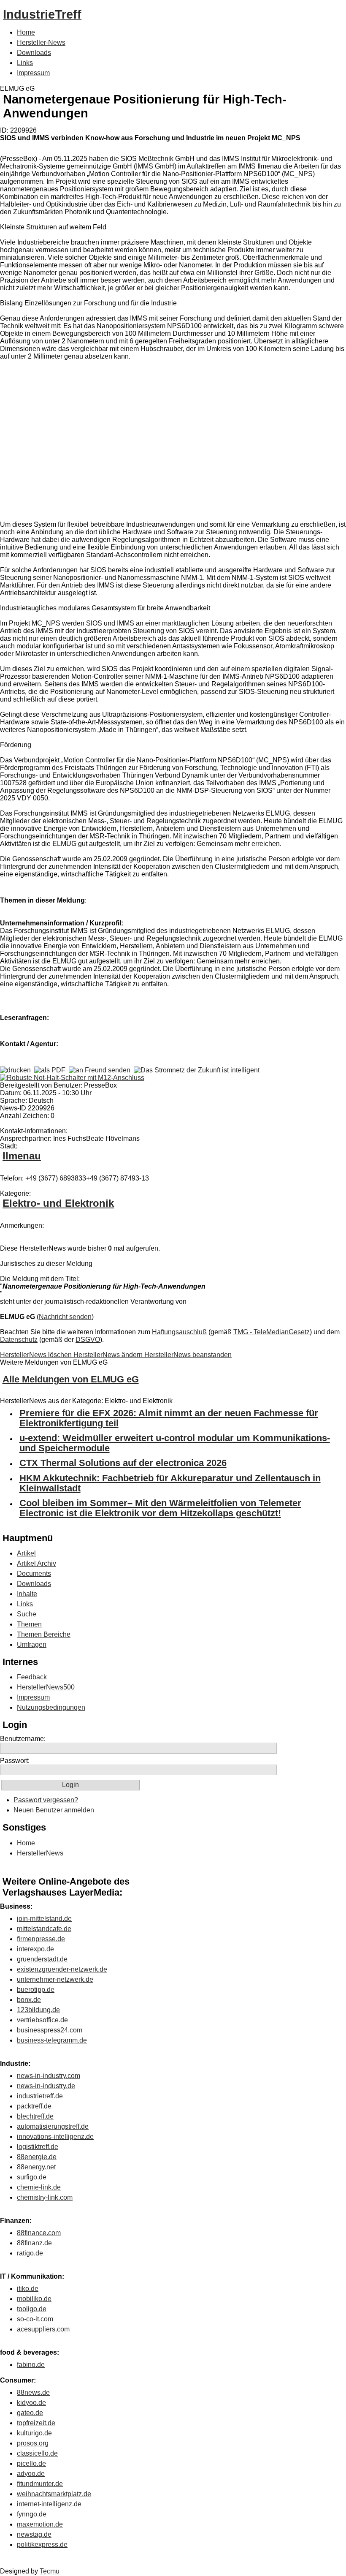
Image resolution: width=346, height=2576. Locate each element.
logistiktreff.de (38, 2147)
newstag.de (34, 2534)
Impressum (33, 73)
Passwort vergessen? (46, 1800)
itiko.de (28, 2289)
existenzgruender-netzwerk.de (62, 1969)
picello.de (31, 2463)
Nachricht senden (65, 1317)
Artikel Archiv (36, 1563)
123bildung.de (38, 2010)
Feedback (32, 1677)
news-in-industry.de (46, 2086)
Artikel (26, 1553)
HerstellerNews (40, 1853)
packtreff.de (34, 2106)
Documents (34, 1574)
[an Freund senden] (100, 1070)
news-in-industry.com (49, 2076)
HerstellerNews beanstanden (188, 1355)
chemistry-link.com (45, 2197)
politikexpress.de (42, 2545)
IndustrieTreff (42, 14)
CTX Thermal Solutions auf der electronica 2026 (123, 1463)
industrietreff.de (40, 2096)
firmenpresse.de (41, 1939)
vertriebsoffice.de (42, 2020)
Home (26, 32)
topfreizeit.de (36, 2423)
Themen (29, 1624)
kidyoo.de (31, 2403)
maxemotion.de (40, 2524)
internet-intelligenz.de (49, 2504)
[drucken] (15, 1070)
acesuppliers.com (43, 2329)
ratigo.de (30, 2253)
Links (25, 63)
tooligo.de (32, 2309)
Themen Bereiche (44, 1634)
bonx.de (29, 2000)
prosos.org (33, 2443)
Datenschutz (19, 1340)
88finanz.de (34, 2243)
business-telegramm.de (52, 2040)
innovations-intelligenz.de (55, 2137)
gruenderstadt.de (42, 1959)
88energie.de (37, 2157)
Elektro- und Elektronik (58, 1203)
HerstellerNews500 (46, 1687)
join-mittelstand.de (44, 1919)
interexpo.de (35, 1949)
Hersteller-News (41, 42)
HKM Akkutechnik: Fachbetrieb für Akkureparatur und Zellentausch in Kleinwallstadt (170, 1483)
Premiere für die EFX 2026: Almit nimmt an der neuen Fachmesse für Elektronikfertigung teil (169, 1418)
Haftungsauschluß (179, 1332)
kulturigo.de (34, 2433)
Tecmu (50, 2571)
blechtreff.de (35, 2116)
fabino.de (31, 2365)
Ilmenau (22, 1156)
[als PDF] (50, 1070)
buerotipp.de (36, 1990)
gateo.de (30, 2413)
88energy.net (36, 2167)
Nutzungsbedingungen (51, 1707)
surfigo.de (32, 2177)
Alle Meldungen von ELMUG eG (71, 1379)
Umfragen (32, 1644)
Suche (27, 1614)
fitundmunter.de (40, 2484)
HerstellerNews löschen (37, 1355)
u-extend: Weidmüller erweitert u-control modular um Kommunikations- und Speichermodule (175, 1443)
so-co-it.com (35, 2319)
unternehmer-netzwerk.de (55, 1979)
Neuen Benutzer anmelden (54, 1810)
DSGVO (88, 1340)
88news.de (33, 2392)
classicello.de (37, 2453)
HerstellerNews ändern (109, 1355)
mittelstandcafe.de (44, 1929)
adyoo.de (31, 2474)
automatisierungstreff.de (53, 2126)
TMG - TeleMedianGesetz (272, 1332)
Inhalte (27, 1594)
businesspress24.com (50, 2030)
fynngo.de (32, 2514)
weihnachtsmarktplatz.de (54, 2494)
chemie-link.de (39, 2187)
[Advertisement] (127, 442)
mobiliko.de (34, 2299)
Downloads (34, 53)
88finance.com (39, 2233)
